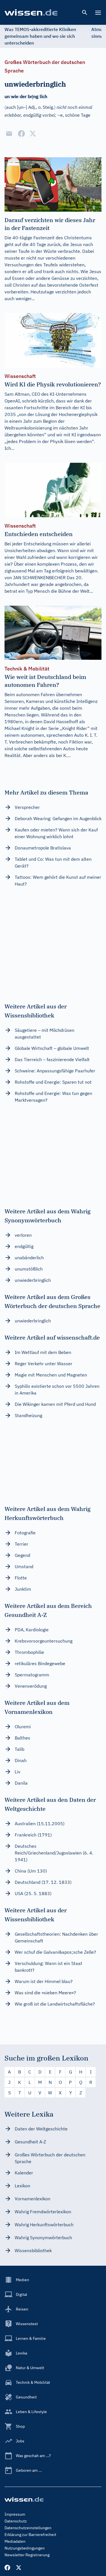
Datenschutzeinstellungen (28, 2528)
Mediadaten (15, 2541)
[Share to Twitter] (33, 134)
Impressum (15, 2514)
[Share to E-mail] (9, 134)
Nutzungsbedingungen (25, 2548)
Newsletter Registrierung (27, 2555)
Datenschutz (16, 2521)
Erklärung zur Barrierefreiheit (30, 2535)
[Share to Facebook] (21, 134)
